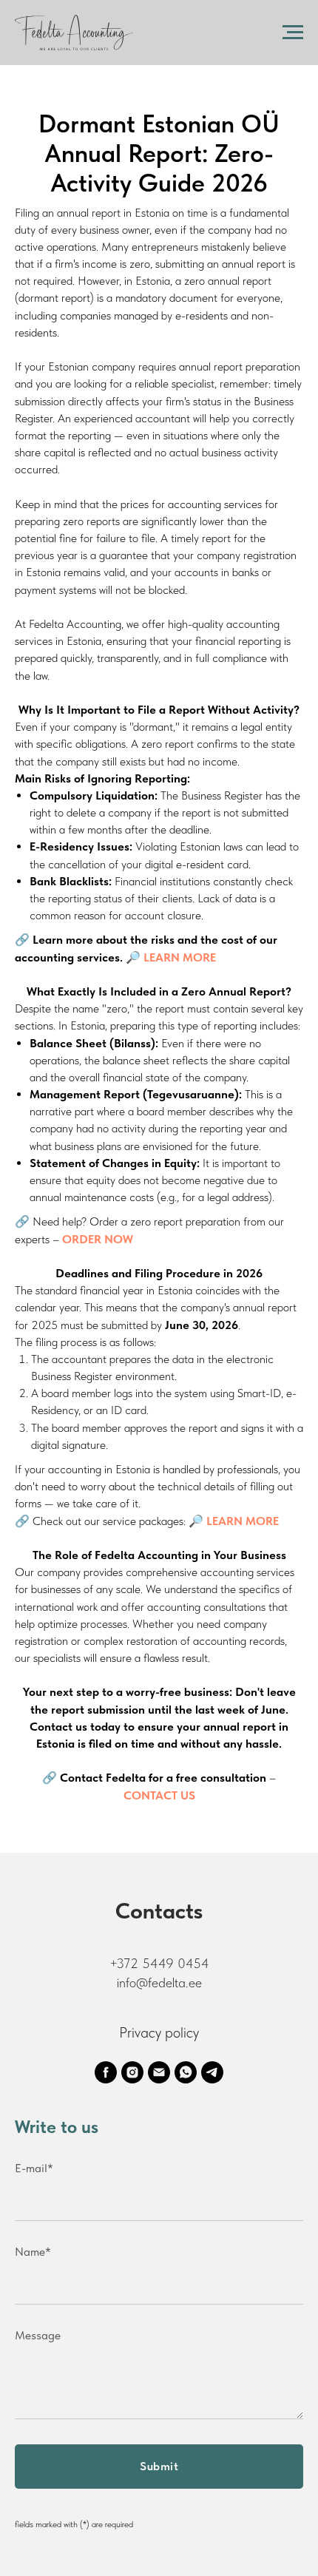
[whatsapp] (186, 2072)
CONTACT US (159, 1795)
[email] (159, 2072)
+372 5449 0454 (159, 1963)
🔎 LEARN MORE (171, 957)
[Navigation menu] (293, 33)
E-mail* (34, 2168)
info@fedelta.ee (159, 1982)
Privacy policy (159, 2032)
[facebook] (106, 2072)
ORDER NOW (98, 1239)
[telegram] (212, 2072)
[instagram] (132, 2072)
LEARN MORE (243, 1521)
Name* (33, 2252)
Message (38, 2335)
